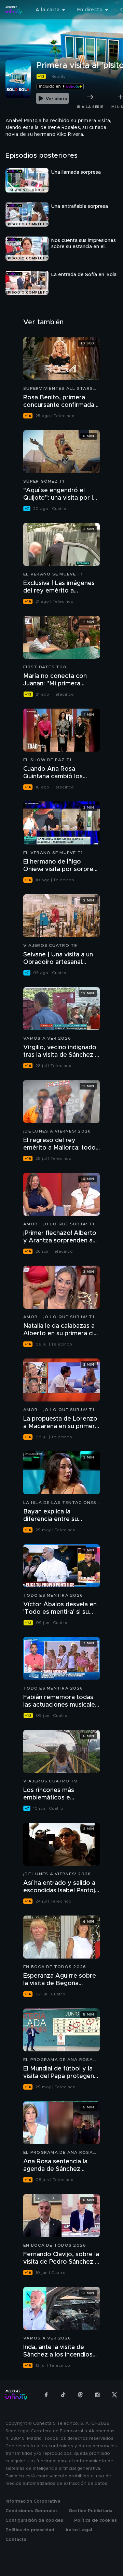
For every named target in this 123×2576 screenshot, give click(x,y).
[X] (114, 2395)
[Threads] (80, 2395)
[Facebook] (46, 2395)
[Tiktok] (63, 2395)
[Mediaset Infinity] (14, 10)
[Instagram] (97, 2395)
